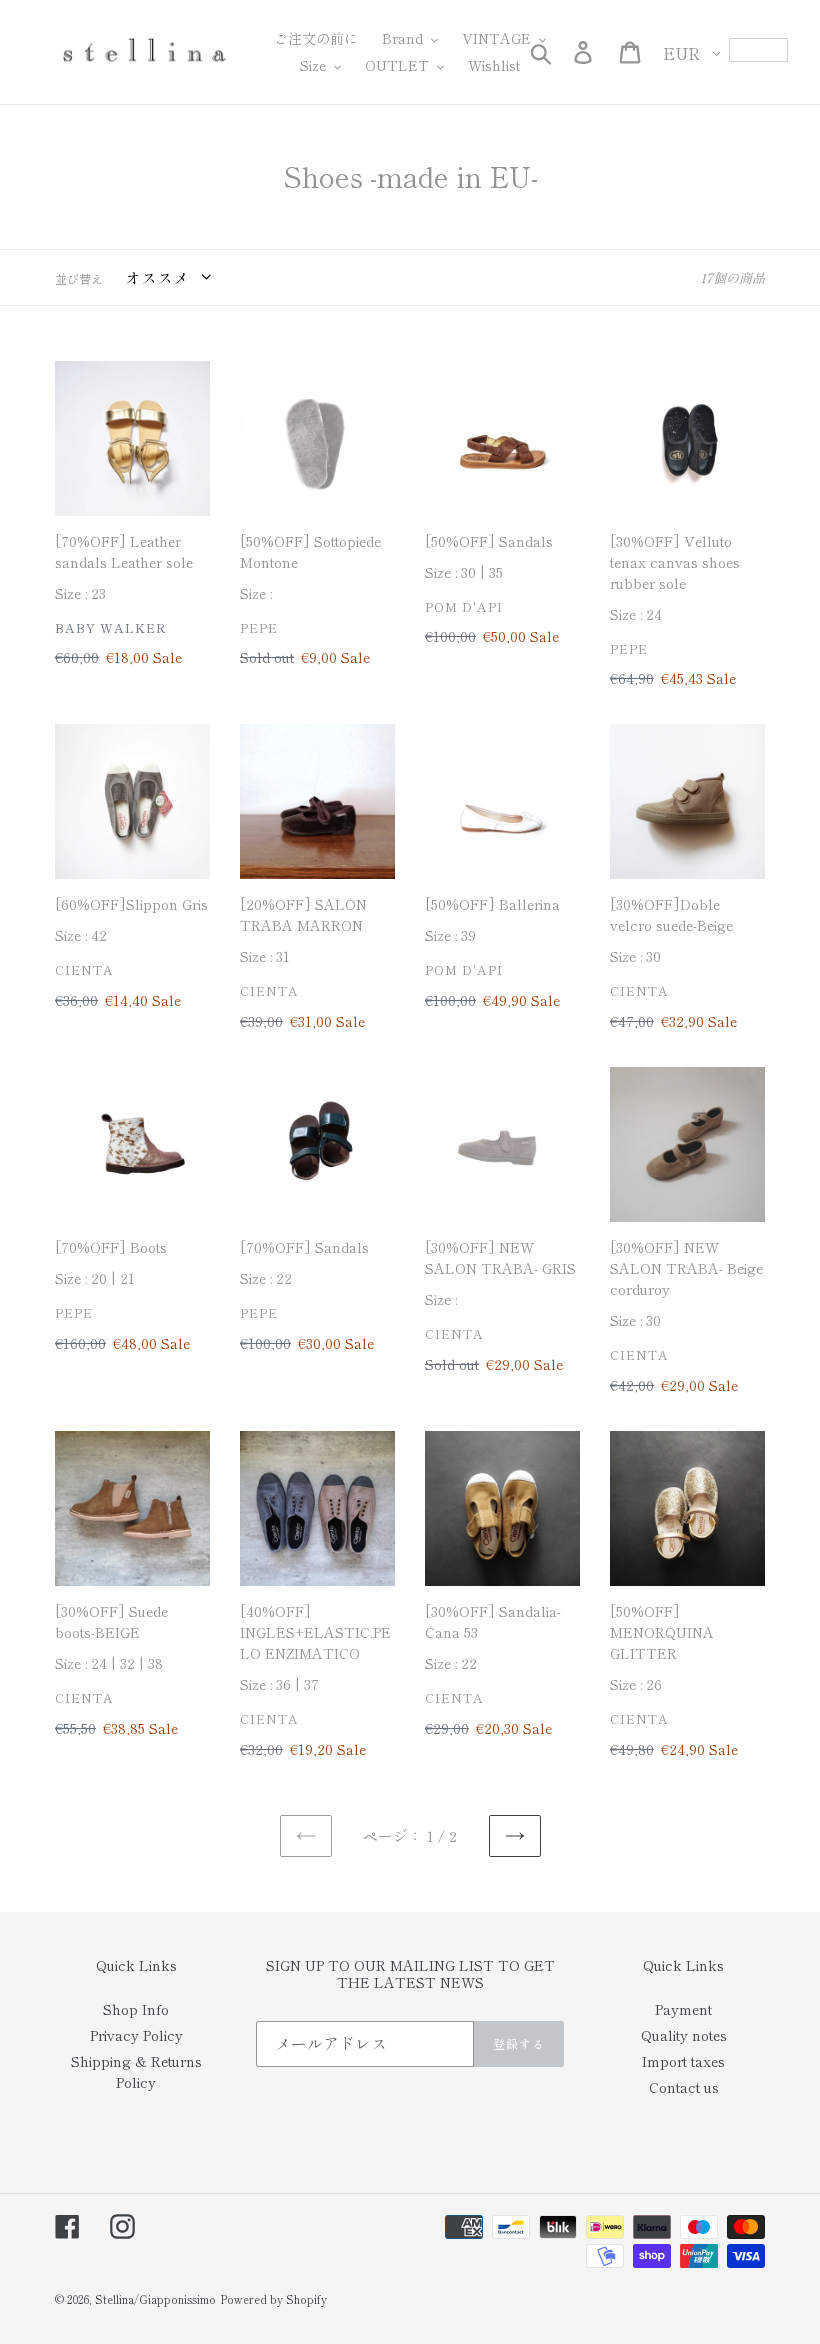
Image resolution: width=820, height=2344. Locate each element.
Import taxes (683, 2061)
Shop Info (136, 2009)
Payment (683, 2009)
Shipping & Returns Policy (136, 2071)
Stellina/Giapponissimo (155, 2299)
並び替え (79, 278)
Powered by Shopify (273, 2299)
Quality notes (684, 2035)
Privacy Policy (136, 2035)
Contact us (684, 2087)
